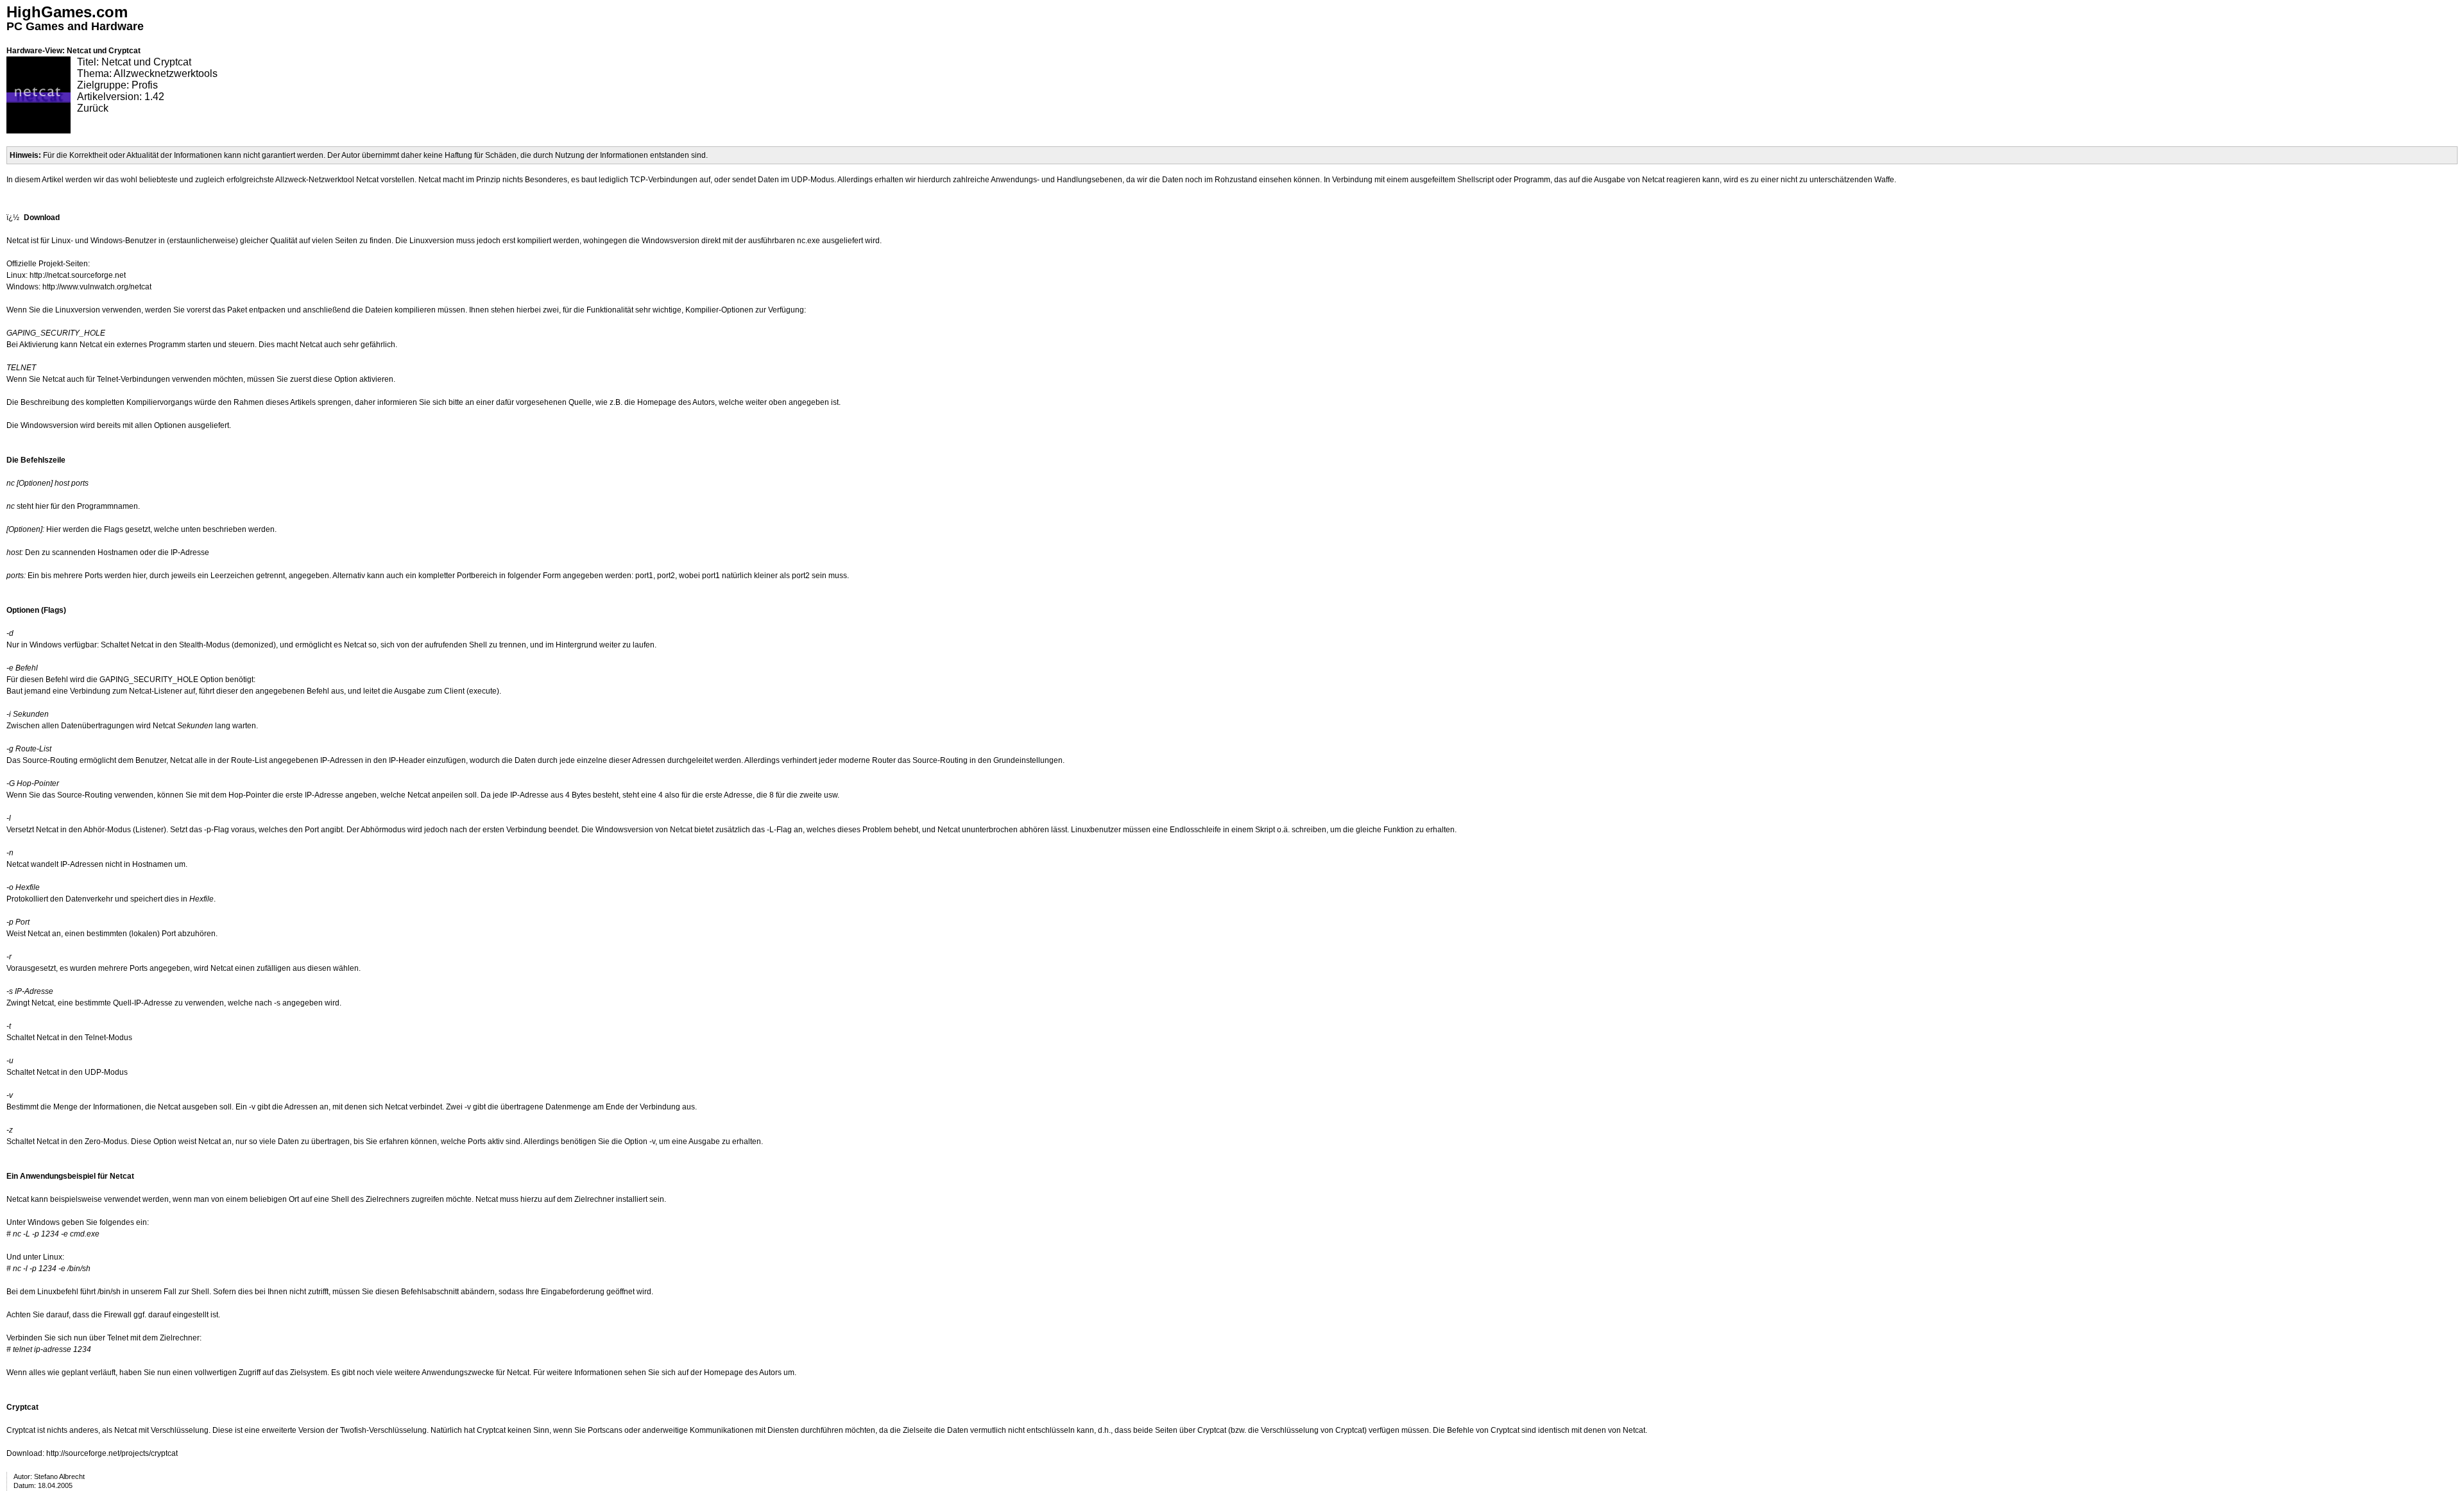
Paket (237, 310)
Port (92, 576)
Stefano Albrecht (59, 1476)
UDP (800, 180)
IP (174, 552)
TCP (638, 180)
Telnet (107, 379)
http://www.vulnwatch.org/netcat (97, 287)
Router (884, 760)
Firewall (118, 1315)
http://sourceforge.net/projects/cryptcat (112, 1453)
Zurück (93, 108)
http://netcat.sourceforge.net (78, 275)
